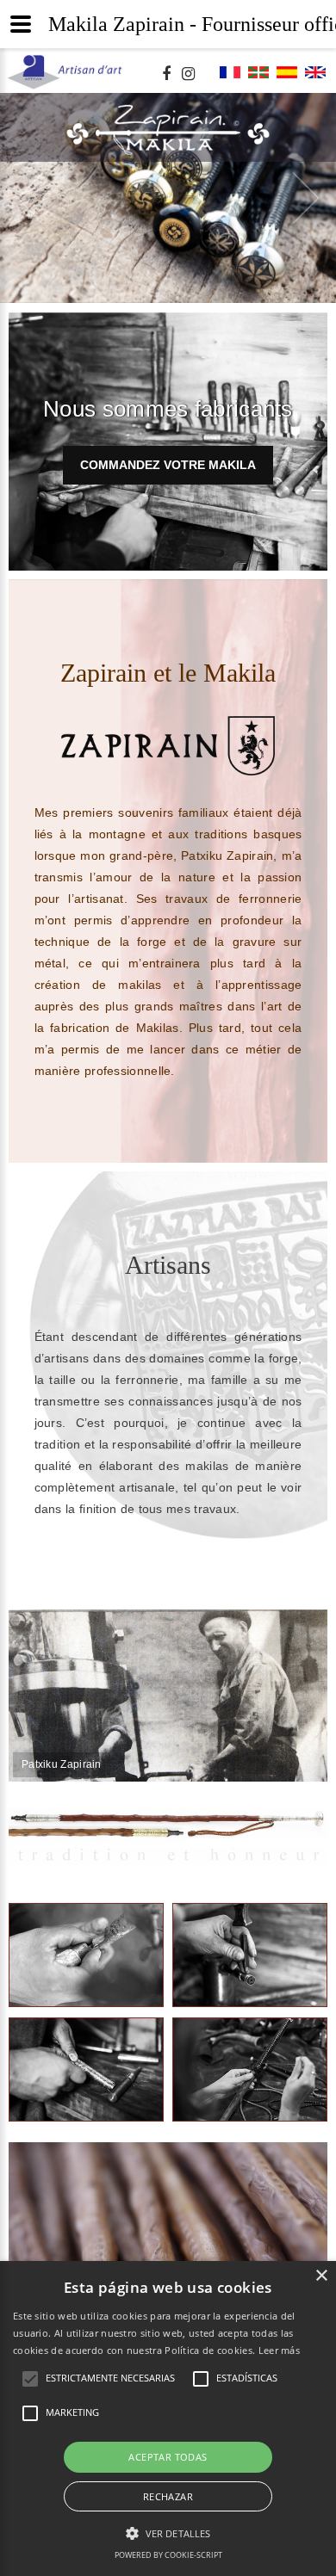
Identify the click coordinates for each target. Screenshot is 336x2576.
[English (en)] (315, 77)
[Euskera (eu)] (258, 77)
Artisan (250, 2069)
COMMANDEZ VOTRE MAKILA (168, 443)
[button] (168, 2533)
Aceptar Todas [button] (168, 2457)
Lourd (250, 1955)
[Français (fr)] (230, 77)
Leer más (279, 2350)
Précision (87, 2069)
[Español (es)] (287, 77)
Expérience (87, 1955)
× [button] (321, 2276)
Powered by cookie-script (168, 2555)
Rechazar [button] (168, 2496)
